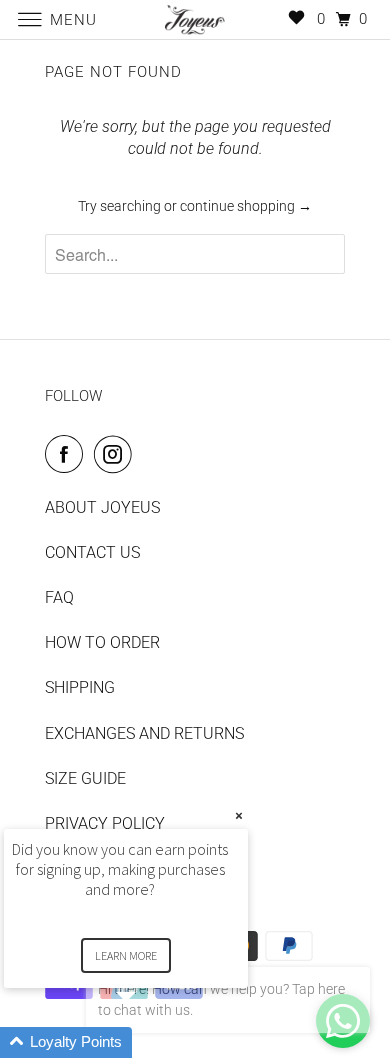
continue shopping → (246, 206)
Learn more (126, 955)
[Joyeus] (195, 19)
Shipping (80, 687)
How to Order (102, 642)
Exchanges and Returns (144, 733)
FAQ (59, 597)
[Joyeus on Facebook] (68, 454)
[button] (150, 1042)
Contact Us (92, 552)
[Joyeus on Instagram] (117, 454)
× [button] (239, 815)
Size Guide (85, 778)
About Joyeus (102, 507)
